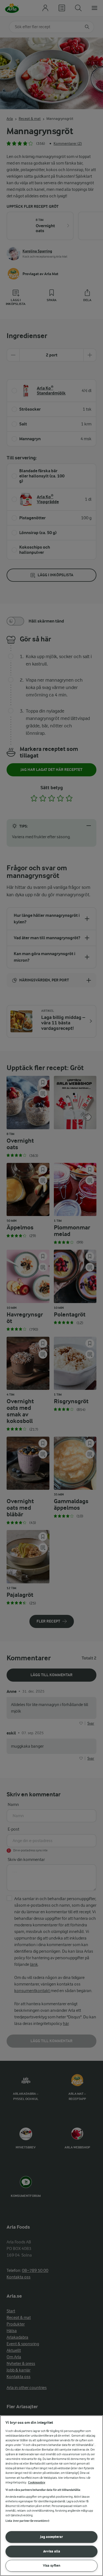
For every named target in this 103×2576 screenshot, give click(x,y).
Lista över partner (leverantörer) (27, 2521)
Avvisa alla (52, 2551)
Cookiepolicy (37, 2483)
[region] (51, 2496)
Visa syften (52, 2565)
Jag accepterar (51, 2537)
